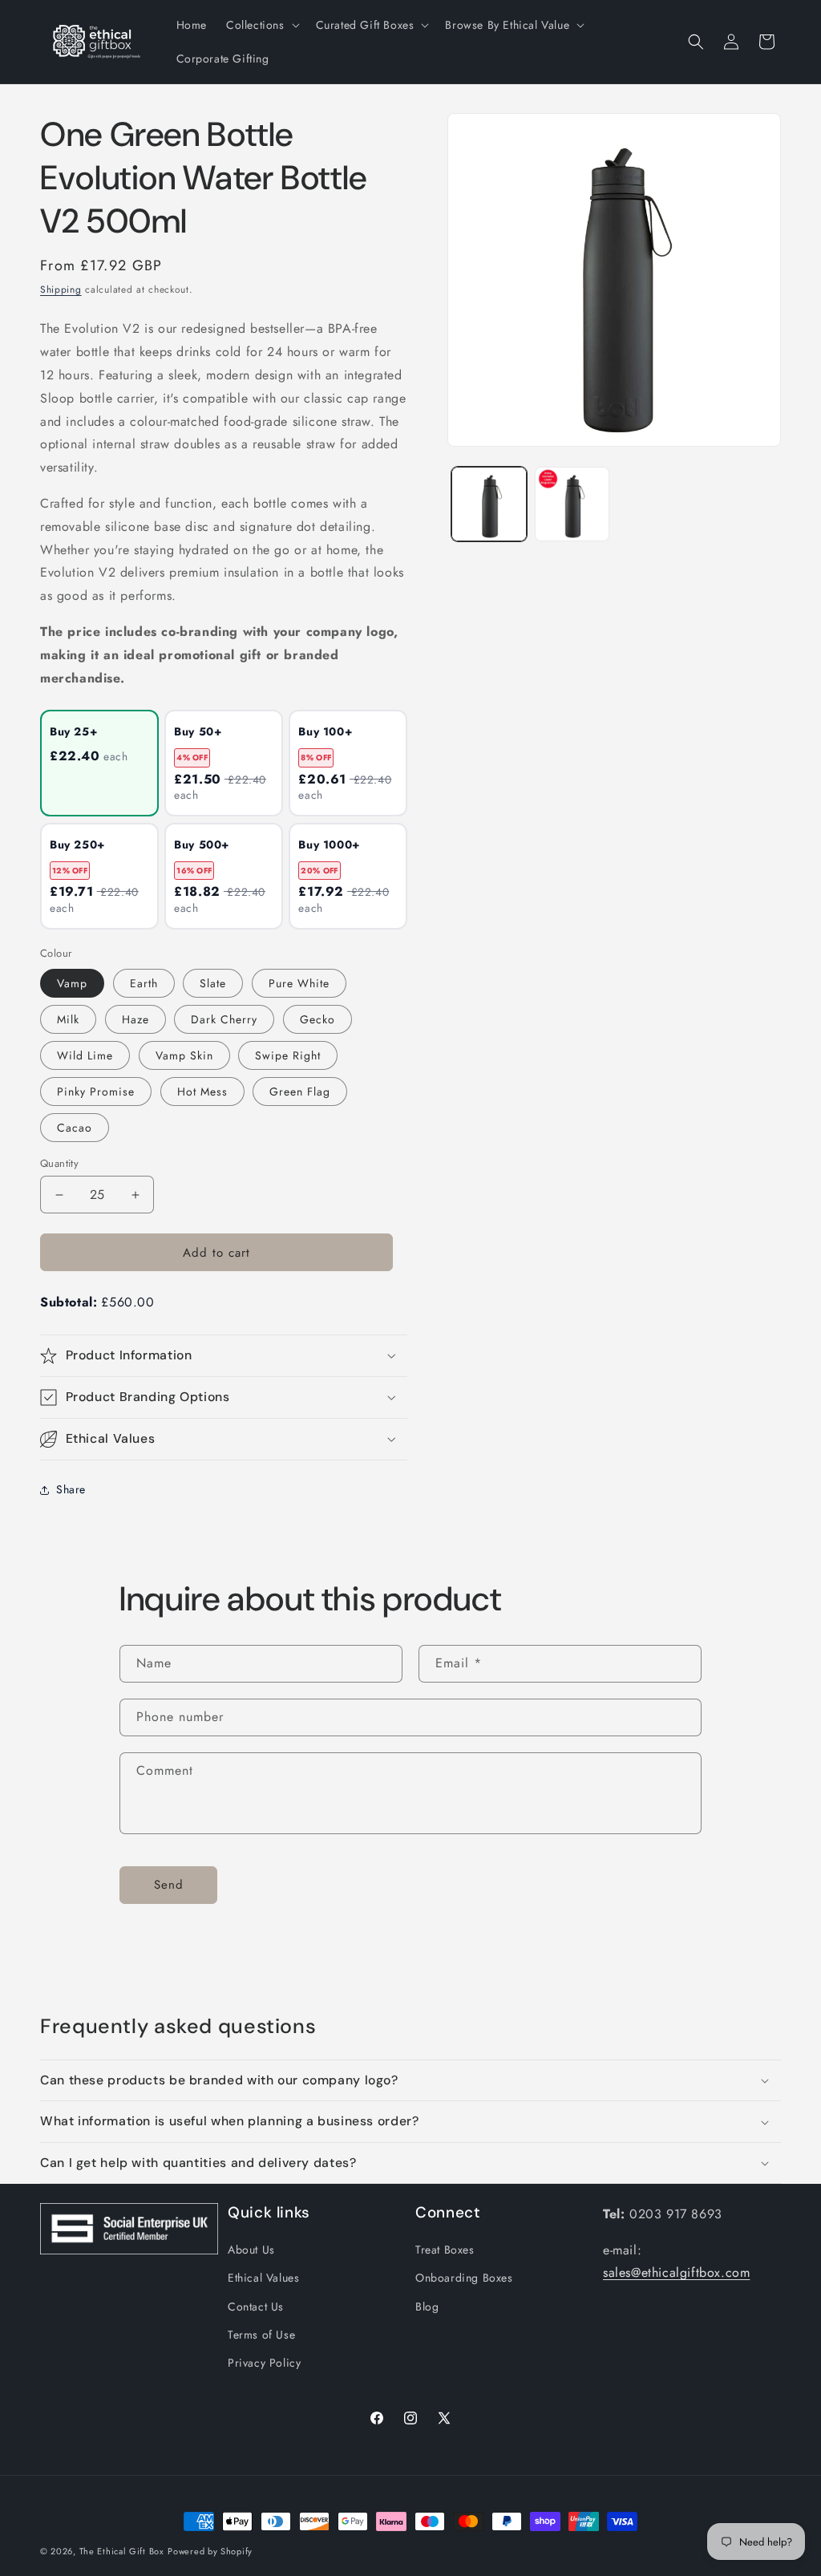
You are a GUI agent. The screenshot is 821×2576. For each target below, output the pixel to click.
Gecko (317, 1019)
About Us (251, 2250)
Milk (68, 1019)
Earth (144, 983)
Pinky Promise (96, 1092)
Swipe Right (288, 1055)
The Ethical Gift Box (122, 2551)
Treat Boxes (445, 2250)
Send (169, 1885)
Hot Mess (202, 1092)
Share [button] (71, 1489)
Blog (427, 2307)
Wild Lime (85, 1055)
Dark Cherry (224, 1019)
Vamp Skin (184, 1055)
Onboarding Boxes (464, 2278)
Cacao (75, 1128)
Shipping (61, 290)
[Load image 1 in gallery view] (489, 504)
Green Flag (300, 1092)
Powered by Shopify (210, 2551)
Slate (213, 983)
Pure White (299, 983)
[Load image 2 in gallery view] (572, 504)
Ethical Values (263, 2278)
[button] (261, 25)
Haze (135, 1019)
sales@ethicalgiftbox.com (676, 2272)
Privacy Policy (264, 2363)
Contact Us (256, 2307)
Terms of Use (261, 2335)
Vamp (72, 983)
